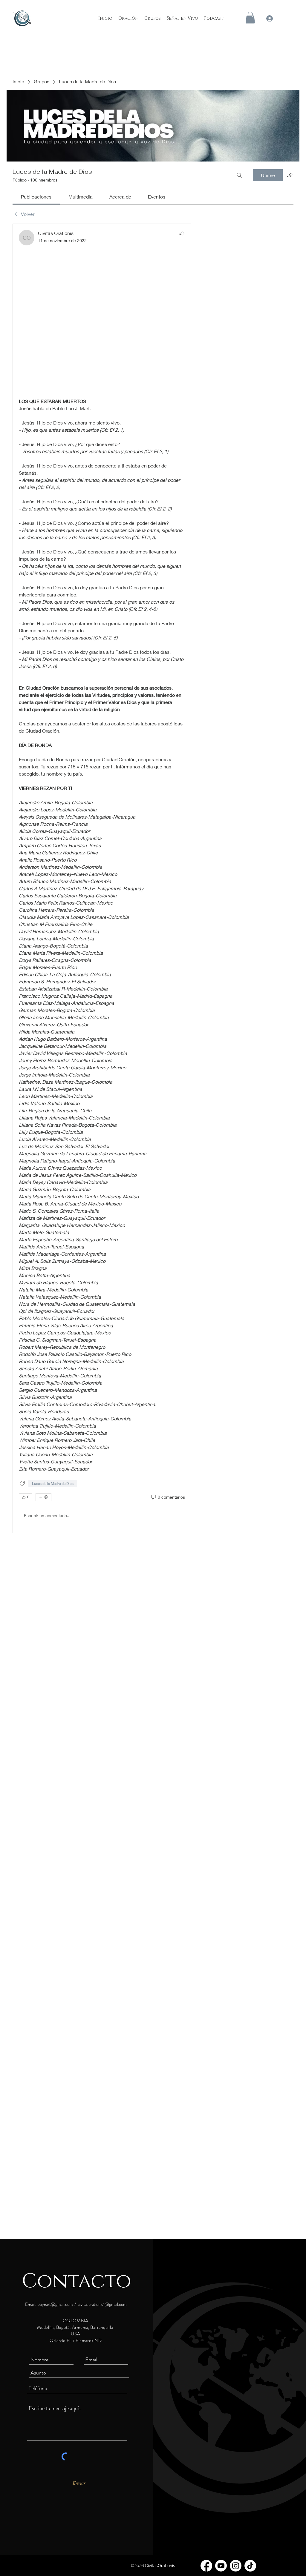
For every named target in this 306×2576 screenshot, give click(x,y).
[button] (250, 17)
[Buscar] (239, 175)
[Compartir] (181, 233)
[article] (102, 878)
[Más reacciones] (43, 1497)
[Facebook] (206, 2566)
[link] (36, 197)
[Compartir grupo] (290, 175)
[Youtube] (221, 2566)
